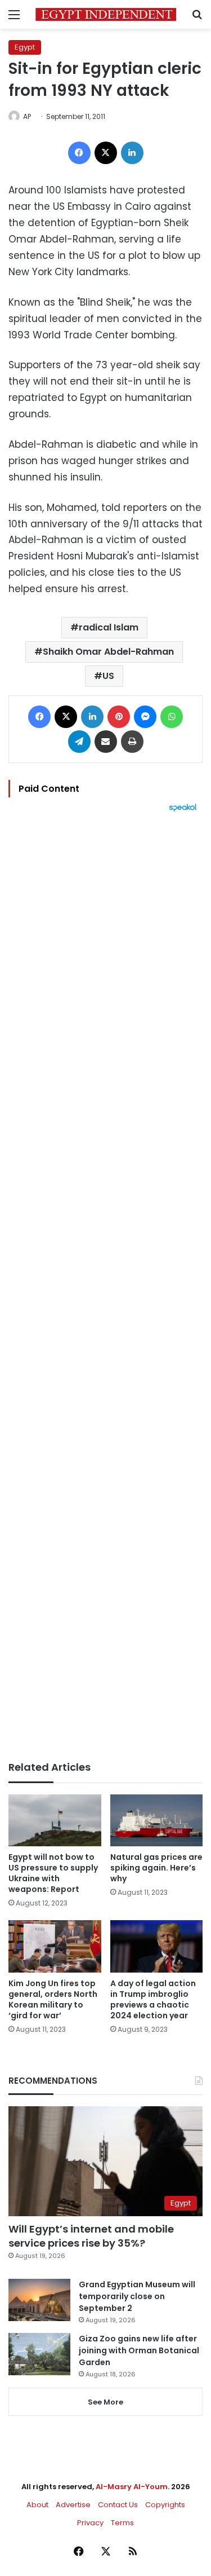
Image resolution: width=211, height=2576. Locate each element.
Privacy (90, 2523)
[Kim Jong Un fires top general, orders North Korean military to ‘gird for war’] (55, 1946)
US (108, 676)
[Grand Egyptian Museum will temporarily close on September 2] (39, 2300)
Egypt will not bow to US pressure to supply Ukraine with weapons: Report (53, 1873)
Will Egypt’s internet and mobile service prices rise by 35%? (91, 2236)
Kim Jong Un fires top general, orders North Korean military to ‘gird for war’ (53, 1999)
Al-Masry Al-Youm (132, 2487)
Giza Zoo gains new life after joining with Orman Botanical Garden (139, 2350)
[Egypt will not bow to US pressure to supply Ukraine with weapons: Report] (55, 1821)
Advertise (73, 2505)
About (37, 2505)
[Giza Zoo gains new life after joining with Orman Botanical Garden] (39, 2354)
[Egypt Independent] (106, 14)
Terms (122, 2523)
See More (105, 2402)
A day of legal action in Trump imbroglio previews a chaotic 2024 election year (153, 1999)
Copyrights (165, 2505)
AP (27, 116)
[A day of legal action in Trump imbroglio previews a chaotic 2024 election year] (157, 1946)
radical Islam (109, 627)
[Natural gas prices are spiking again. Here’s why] (157, 1821)
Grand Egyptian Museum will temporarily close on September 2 (137, 2296)
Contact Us (118, 2505)
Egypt (25, 47)
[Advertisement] (105, 1287)
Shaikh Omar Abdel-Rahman (108, 652)
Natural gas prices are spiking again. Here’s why (156, 1868)
